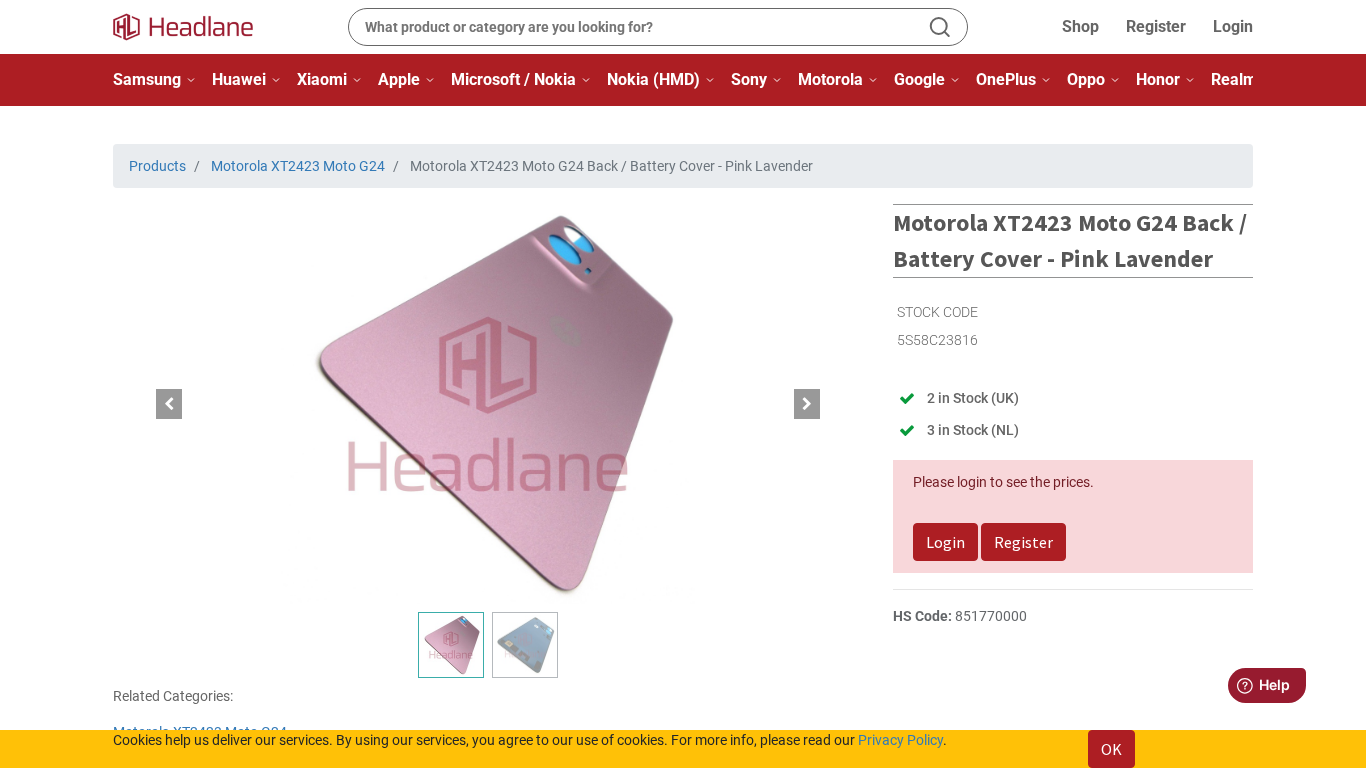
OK (1111, 749)
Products (157, 166)
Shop (1080, 26)
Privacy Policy (900, 740)
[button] (169, 404)
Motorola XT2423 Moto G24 (298, 166)
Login (1233, 26)
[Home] (195, 27)
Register (1156, 26)
